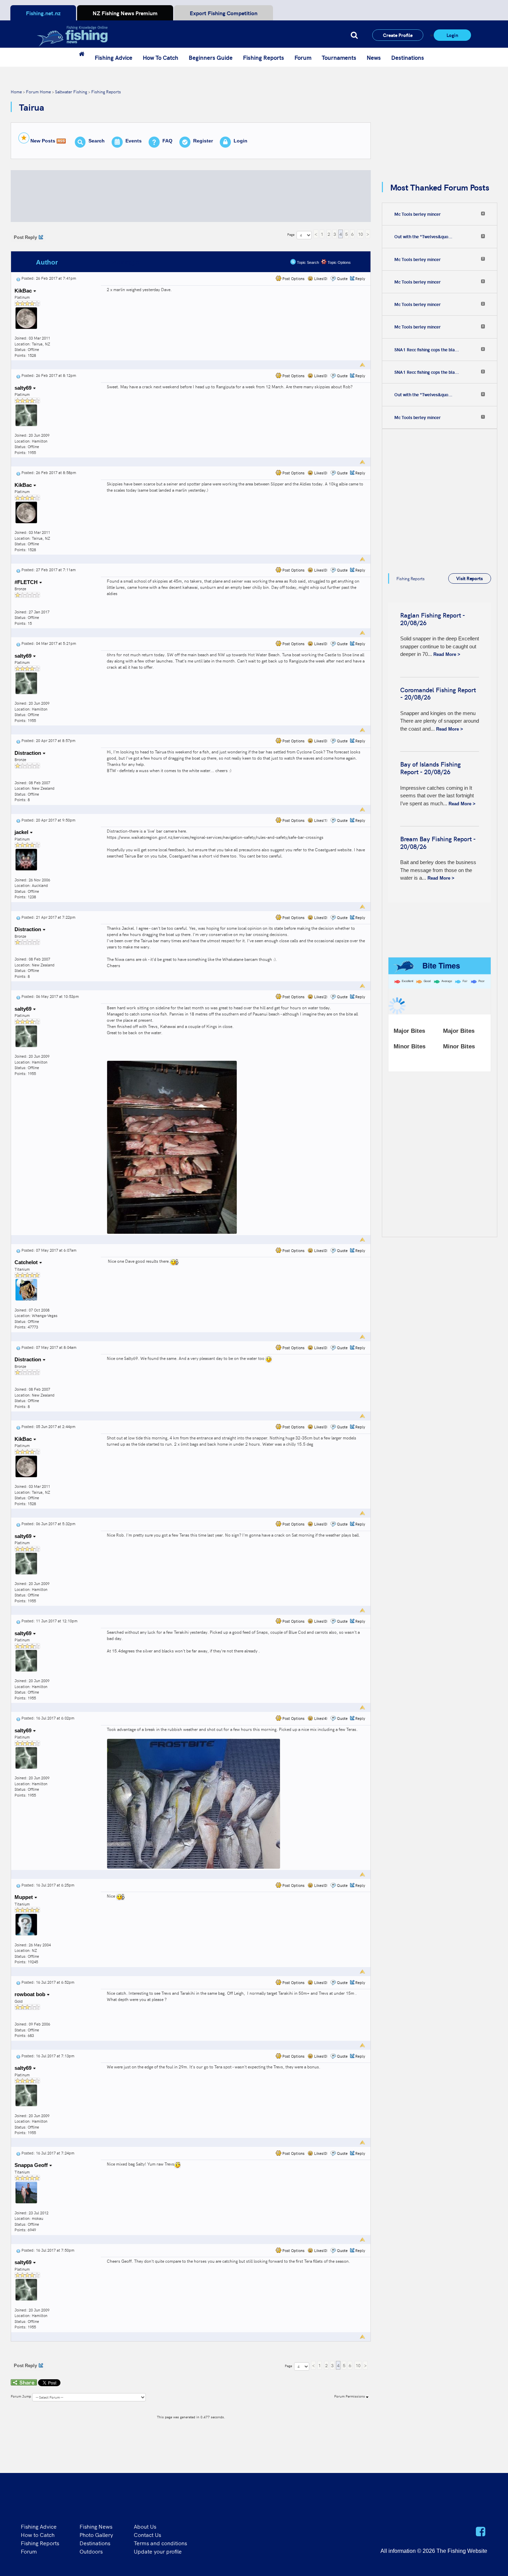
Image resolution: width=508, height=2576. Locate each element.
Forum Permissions (350, 2396)
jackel (22, 832)
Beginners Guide (211, 57)
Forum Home (38, 91)
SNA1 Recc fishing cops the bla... (427, 350)
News (374, 57)
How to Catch (38, 2535)
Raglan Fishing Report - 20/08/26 (432, 619)
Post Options (293, 279)
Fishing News (96, 2526)
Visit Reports (469, 578)
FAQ (167, 141)
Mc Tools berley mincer (417, 214)
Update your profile (158, 2551)
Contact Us (147, 2535)
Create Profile (398, 35)
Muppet (24, 1897)
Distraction (29, 753)
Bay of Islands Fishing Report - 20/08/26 (430, 768)
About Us (145, 2526)
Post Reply (25, 237)
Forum (303, 57)
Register (203, 141)
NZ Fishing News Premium (125, 13)
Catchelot (27, 1262)
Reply (360, 279)
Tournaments (339, 57)
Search (97, 141)
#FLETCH (27, 582)
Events (134, 141)
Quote (342, 279)
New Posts (43, 141)
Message (125, 262)
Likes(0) (320, 279)
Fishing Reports (264, 57)
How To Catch (161, 57)
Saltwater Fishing (71, 91)
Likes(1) (320, 820)
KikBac (24, 291)
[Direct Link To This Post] (18, 278)
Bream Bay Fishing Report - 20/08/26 (438, 842)
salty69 (24, 388)
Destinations (408, 57)
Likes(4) (320, 1718)
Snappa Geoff (32, 2165)
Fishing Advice (114, 57)
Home (16, 91)
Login (452, 35)
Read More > (447, 654)
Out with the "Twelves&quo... (423, 237)
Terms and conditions (160, 2543)
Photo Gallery (96, 2535)
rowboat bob (31, 1994)
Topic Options (339, 262)
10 (360, 234)
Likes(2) (320, 997)
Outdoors (91, 2551)
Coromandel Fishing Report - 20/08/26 (438, 693)
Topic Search (307, 262)
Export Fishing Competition (224, 13)
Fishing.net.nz (43, 13)
